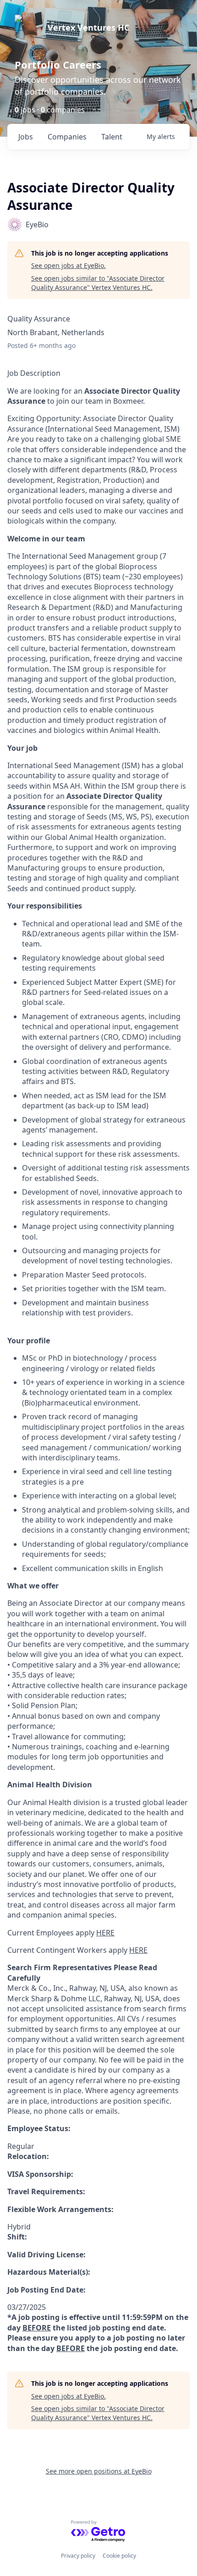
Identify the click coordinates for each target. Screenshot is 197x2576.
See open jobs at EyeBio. (68, 265)
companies (67, 137)
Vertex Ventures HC (88, 27)
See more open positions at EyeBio (99, 2471)
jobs (26, 137)
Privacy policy (78, 2556)
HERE (105, 1933)
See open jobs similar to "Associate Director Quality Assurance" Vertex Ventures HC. (98, 283)
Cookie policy (119, 2556)
